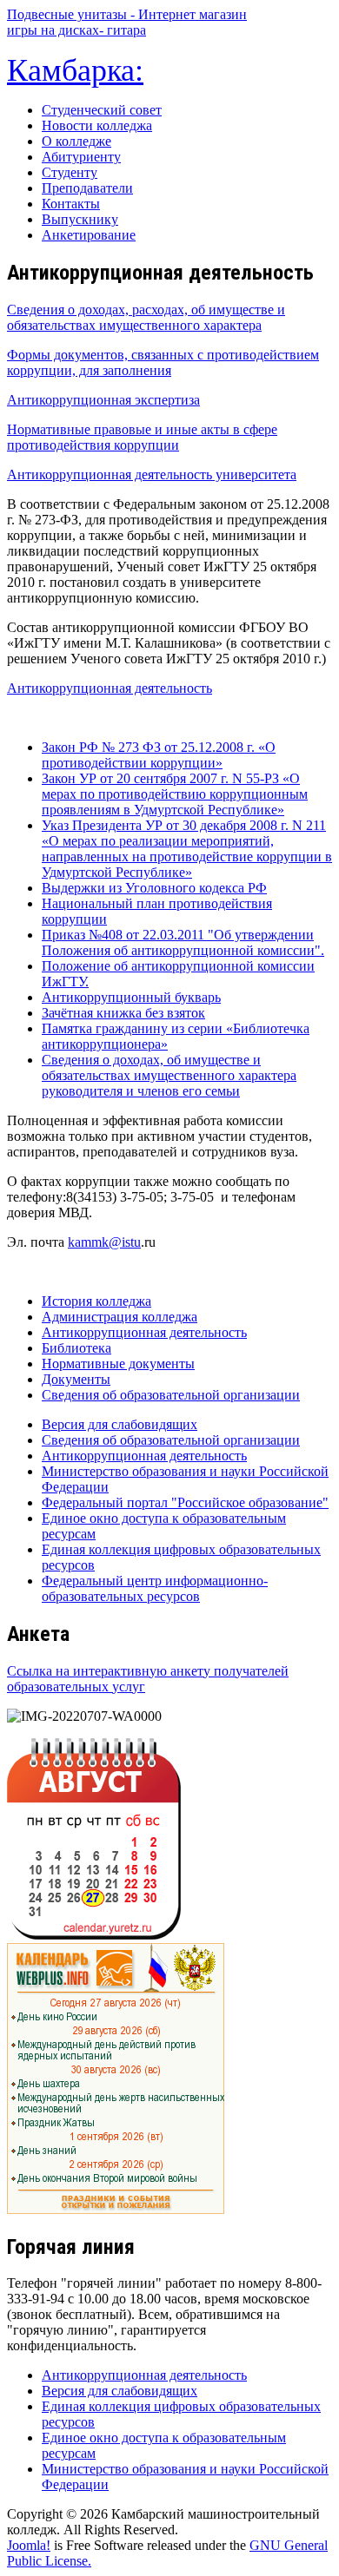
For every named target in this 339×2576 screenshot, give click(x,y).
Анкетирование (89, 235)
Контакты (71, 204)
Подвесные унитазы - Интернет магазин (127, 14)
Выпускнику (80, 219)
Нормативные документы (118, 1364)
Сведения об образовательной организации (171, 1395)
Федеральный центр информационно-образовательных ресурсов (155, 1588)
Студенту (70, 172)
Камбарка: (75, 70)
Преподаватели (87, 188)
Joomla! (29, 2545)
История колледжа (96, 1301)
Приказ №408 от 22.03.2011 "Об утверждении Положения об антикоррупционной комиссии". (183, 942)
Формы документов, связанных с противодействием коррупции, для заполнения (163, 362)
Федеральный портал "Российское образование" (185, 1502)
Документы (76, 1379)
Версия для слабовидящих (120, 1424)
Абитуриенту (81, 157)
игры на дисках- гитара (76, 30)
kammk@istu (104, 1242)
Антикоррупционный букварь (131, 997)
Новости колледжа (97, 125)
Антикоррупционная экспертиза (103, 400)
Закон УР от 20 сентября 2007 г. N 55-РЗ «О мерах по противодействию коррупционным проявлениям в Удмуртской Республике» (175, 794)
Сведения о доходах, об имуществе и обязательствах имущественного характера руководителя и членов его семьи (169, 1075)
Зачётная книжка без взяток (123, 1013)
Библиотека (76, 1348)
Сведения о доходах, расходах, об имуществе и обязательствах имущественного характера (146, 317)
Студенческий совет (102, 110)
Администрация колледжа (120, 1317)
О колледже (76, 141)
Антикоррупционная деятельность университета (152, 474)
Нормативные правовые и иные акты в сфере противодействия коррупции (142, 437)
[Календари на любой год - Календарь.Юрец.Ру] (94, 1935)
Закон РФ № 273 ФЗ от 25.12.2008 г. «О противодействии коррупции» (159, 755)
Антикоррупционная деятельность (110, 688)
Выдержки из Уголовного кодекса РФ (154, 888)
